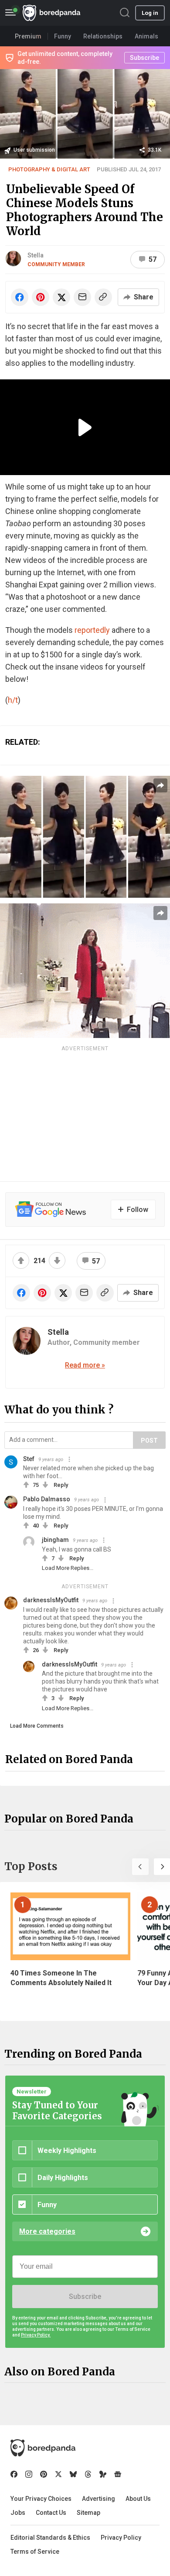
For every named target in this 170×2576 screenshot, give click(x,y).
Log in (150, 13)
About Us (138, 2499)
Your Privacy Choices (41, 2499)
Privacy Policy (121, 2538)
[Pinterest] (44, 2474)
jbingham (55, 1540)
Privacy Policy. (36, 2335)
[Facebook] (14, 2474)
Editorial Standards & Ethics (50, 2538)
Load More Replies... (68, 1568)
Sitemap (88, 2513)
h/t (13, 700)
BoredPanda (51, 13)
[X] (58, 2474)
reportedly (92, 630)
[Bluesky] (73, 2474)
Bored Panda (43, 2448)
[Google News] (118, 2474)
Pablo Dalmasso (47, 1499)
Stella (36, 255)
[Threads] (88, 2474)
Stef (29, 1459)
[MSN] (103, 2474)
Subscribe (85, 2297)
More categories (47, 2231)
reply (61, 1485)
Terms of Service (35, 2552)
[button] (140, 1867)
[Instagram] (29, 2474)
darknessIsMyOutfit (51, 1600)
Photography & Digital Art (49, 169)
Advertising (99, 2499)
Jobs (18, 2513)
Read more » (85, 1365)
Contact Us (51, 2513)
